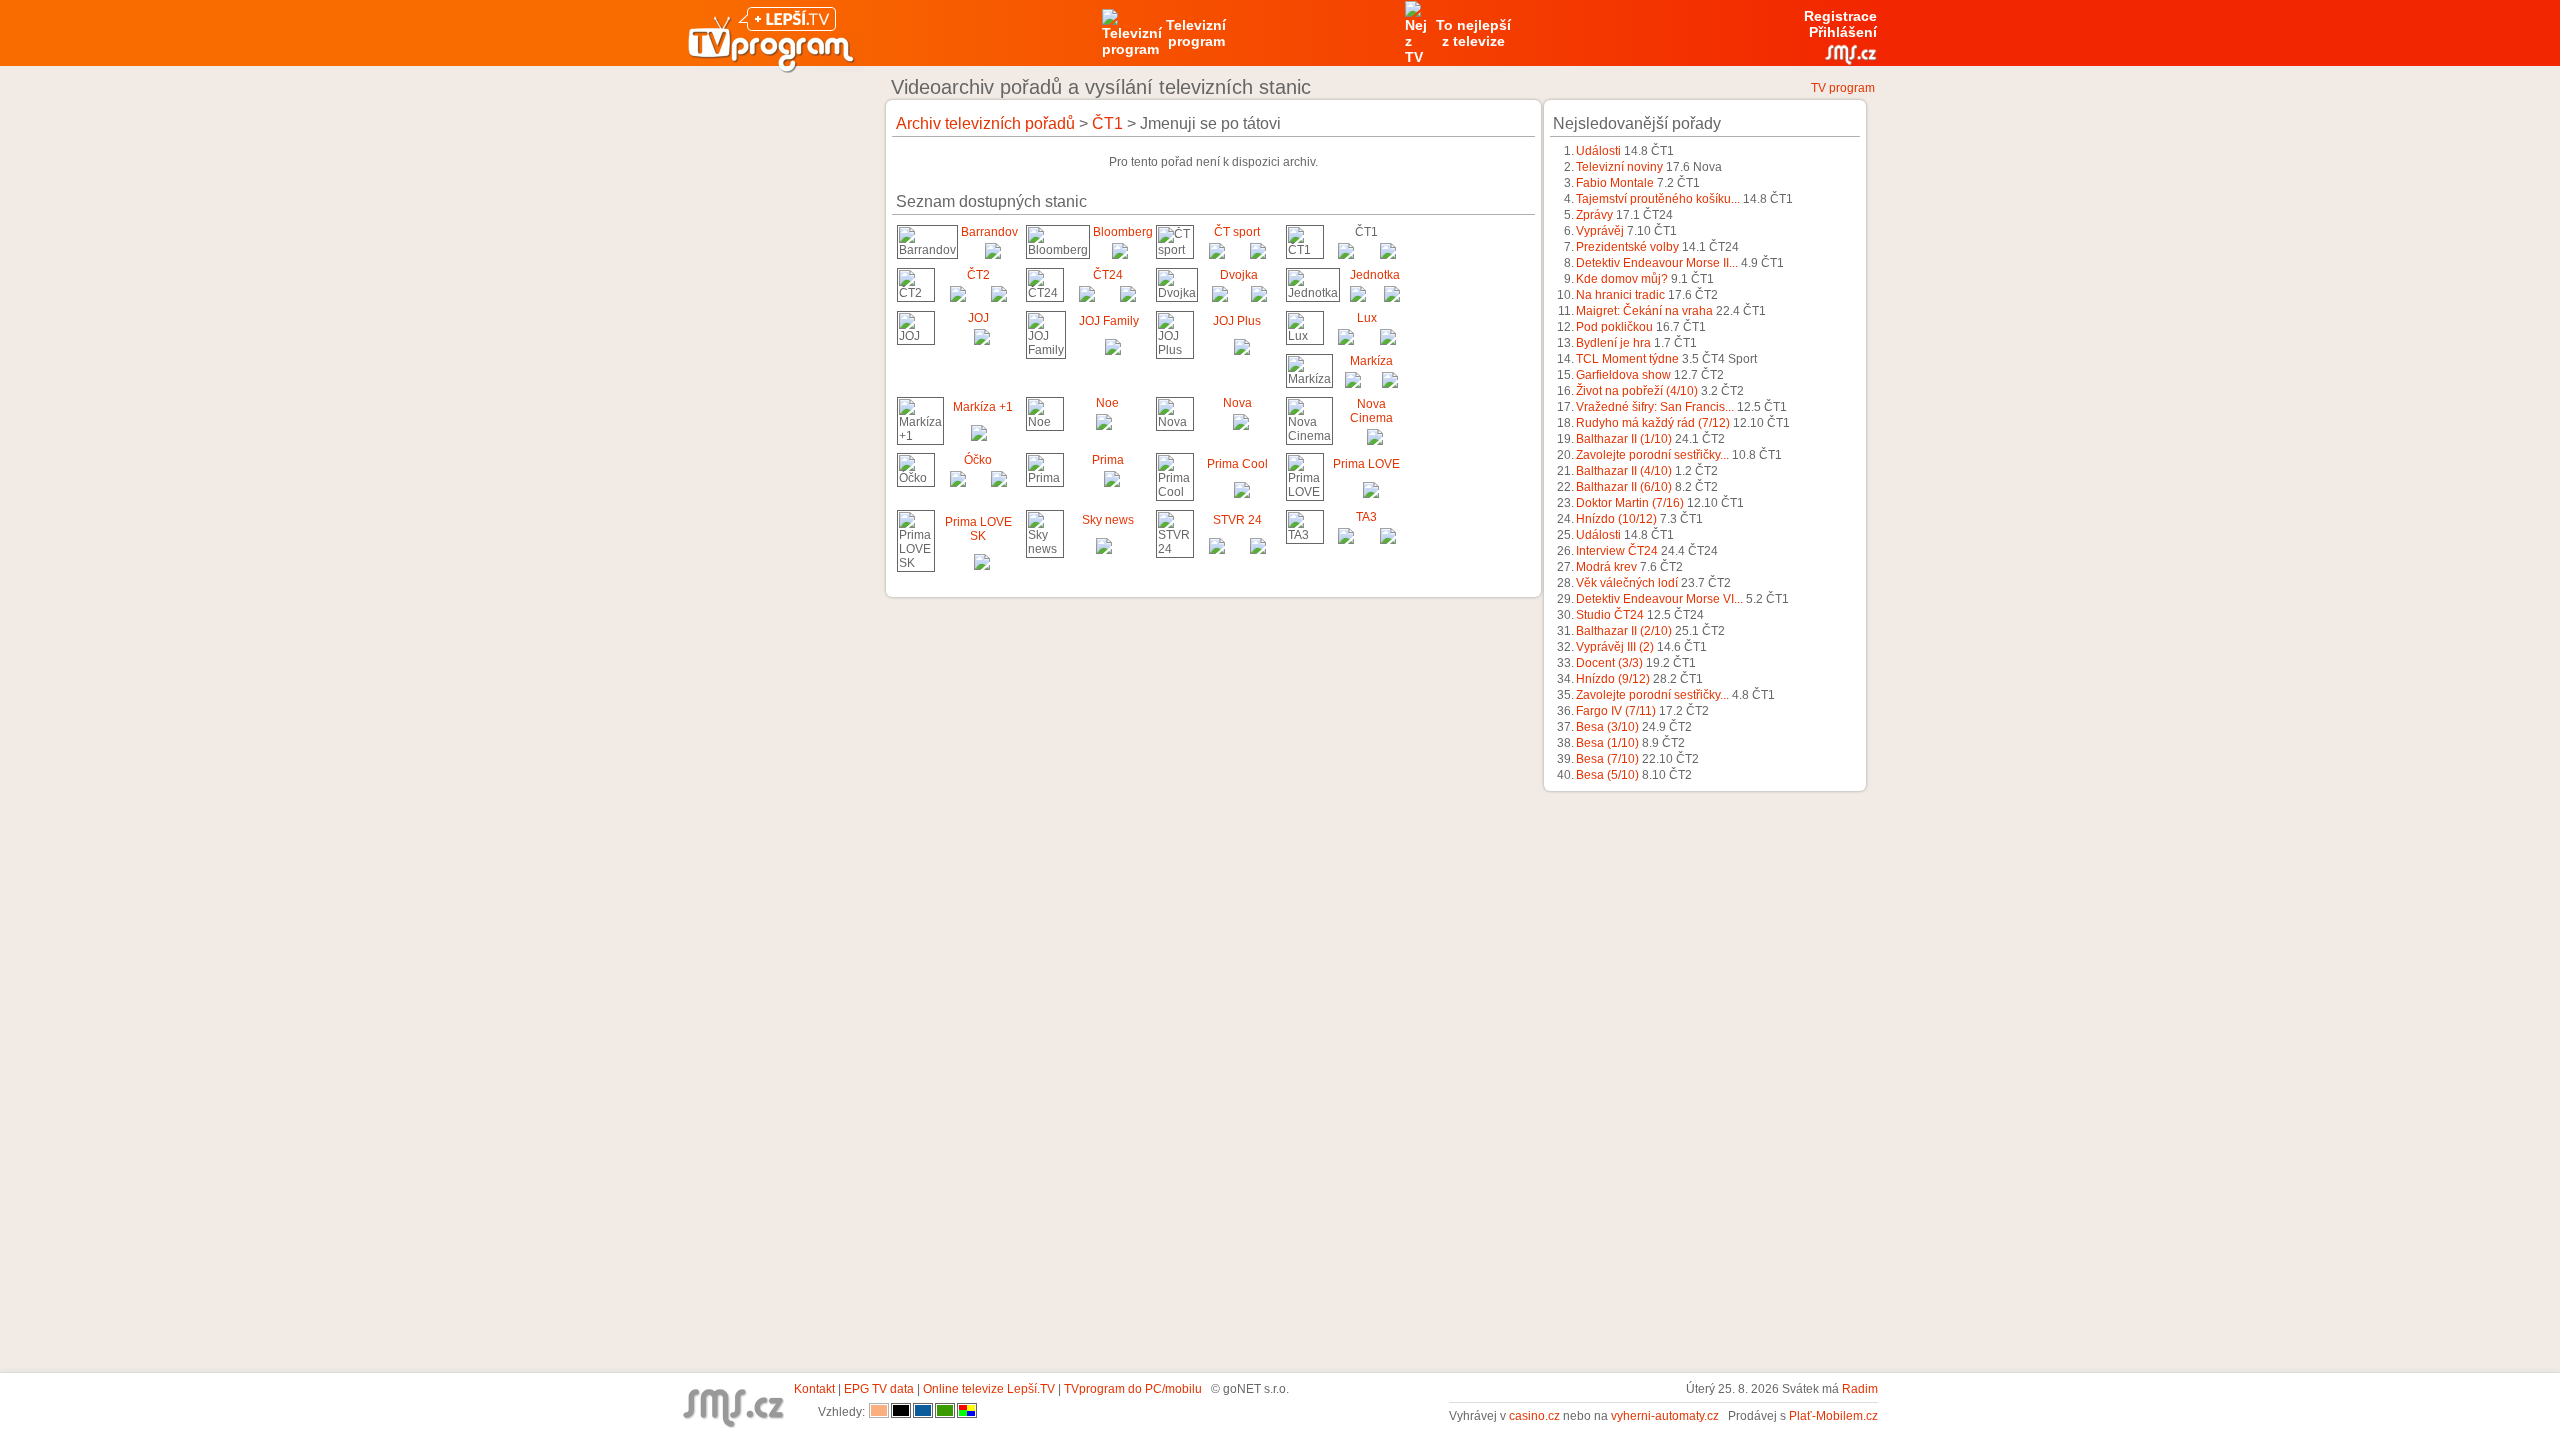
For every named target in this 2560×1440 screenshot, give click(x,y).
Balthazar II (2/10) (1624, 631)
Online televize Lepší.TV (989, 1389)
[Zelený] (945, 1412)
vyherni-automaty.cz (1665, 1416)
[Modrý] (923, 1412)
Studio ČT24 (1610, 615)
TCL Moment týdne (1627, 359)
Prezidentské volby (1627, 247)
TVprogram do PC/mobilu (1133, 1389)
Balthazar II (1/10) (1624, 439)
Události (1598, 151)
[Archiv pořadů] (993, 255)
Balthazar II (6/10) (1624, 487)
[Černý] (901, 1412)
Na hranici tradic (1620, 295)
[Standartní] (879, 1412)
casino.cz (1534, 1416)
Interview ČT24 (1617, 551)
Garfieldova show (1623, 375)
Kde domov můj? (1622, 279)
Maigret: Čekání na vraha (1644, 311)
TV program (1843, 88)
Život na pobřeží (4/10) (1637, 391)
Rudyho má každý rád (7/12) (1653, 423)
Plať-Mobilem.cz (1833, 1416)
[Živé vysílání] (1120, 255)
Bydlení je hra (1613, 343)
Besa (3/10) (1607, 727)
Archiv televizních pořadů (985, 123)
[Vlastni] (967, 1412)
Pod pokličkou (1614, 327)
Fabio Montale (1615, 183)
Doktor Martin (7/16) (1630, 503)
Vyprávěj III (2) (1615, 647)
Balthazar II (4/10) (1624, 471)
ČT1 (1107, 123)
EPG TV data (879, 1389)
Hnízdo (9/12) (1613, 679)
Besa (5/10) (1607, 775)
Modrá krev (1606, 567)
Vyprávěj (1600, 231)
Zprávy (1594, 215)
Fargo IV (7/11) (1616, 711)
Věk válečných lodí (1627, 583)
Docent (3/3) (1609, 663)
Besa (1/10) (1607, 743)
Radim (1860, 1389)
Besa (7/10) (1607, 759)
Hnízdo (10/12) (1616, 519)
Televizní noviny (1619, 167)
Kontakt (814, 1389)
